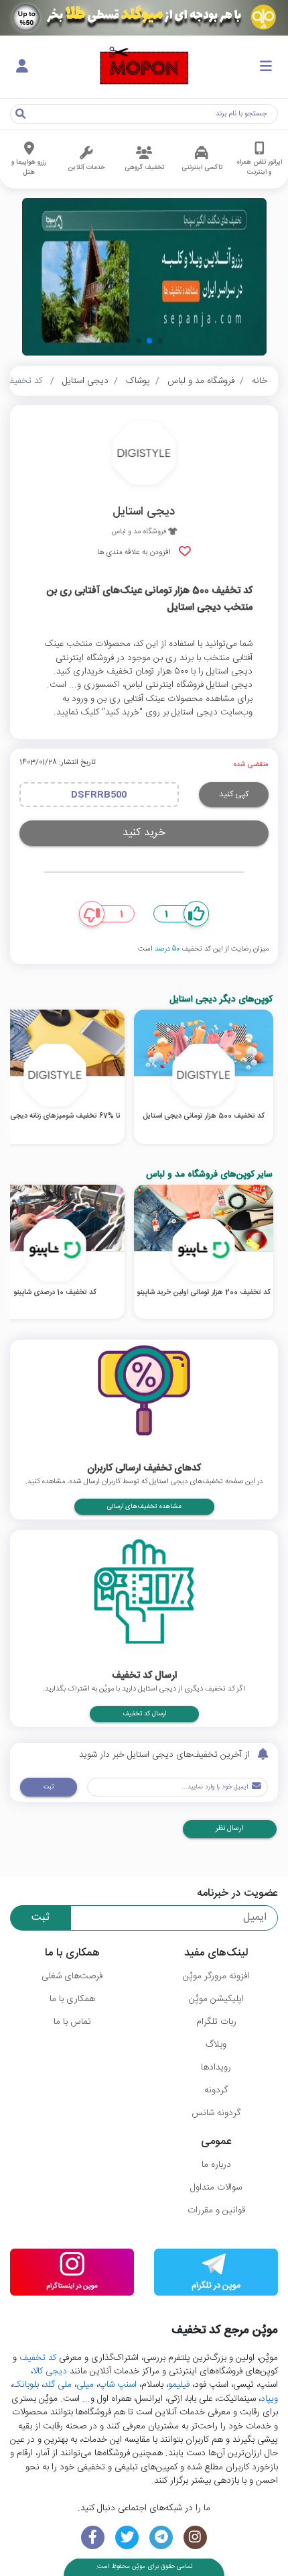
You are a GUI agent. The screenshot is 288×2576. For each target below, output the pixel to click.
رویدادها (216, 2068)
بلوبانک (26, 2385)
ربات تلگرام (216, 2022)
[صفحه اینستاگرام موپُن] (195, 2537)
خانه (260, 381)
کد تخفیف (38, 2358)
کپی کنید (234, 794)
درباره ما (216, 2165)
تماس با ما (72, 2022)
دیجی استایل (85, 381)
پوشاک (138, 381)
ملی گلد (58, 2385)
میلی (85, 2385)
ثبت (49, 1787)
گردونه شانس (216, 2113)
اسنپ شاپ (118, 2385)
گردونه (216, 2090)
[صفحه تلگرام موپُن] (161, 2537)
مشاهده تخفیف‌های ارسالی (144, 1507)
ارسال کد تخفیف (144, 1714)
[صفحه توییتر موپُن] (127, 2537)
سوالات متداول (216, 2188)
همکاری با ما (72, 1999)
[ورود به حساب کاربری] (22, 67)
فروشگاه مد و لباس (201, 381)
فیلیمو (179, 2385)
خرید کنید (144, 833)
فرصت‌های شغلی (72, 1976)
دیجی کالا (50, 2371)
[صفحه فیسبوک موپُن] (93, 2537)
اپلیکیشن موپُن (216, 1999)
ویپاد (269, 2399)
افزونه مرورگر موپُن (216, 1976)
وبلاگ (216, 2045)
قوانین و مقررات (216, 2210)
